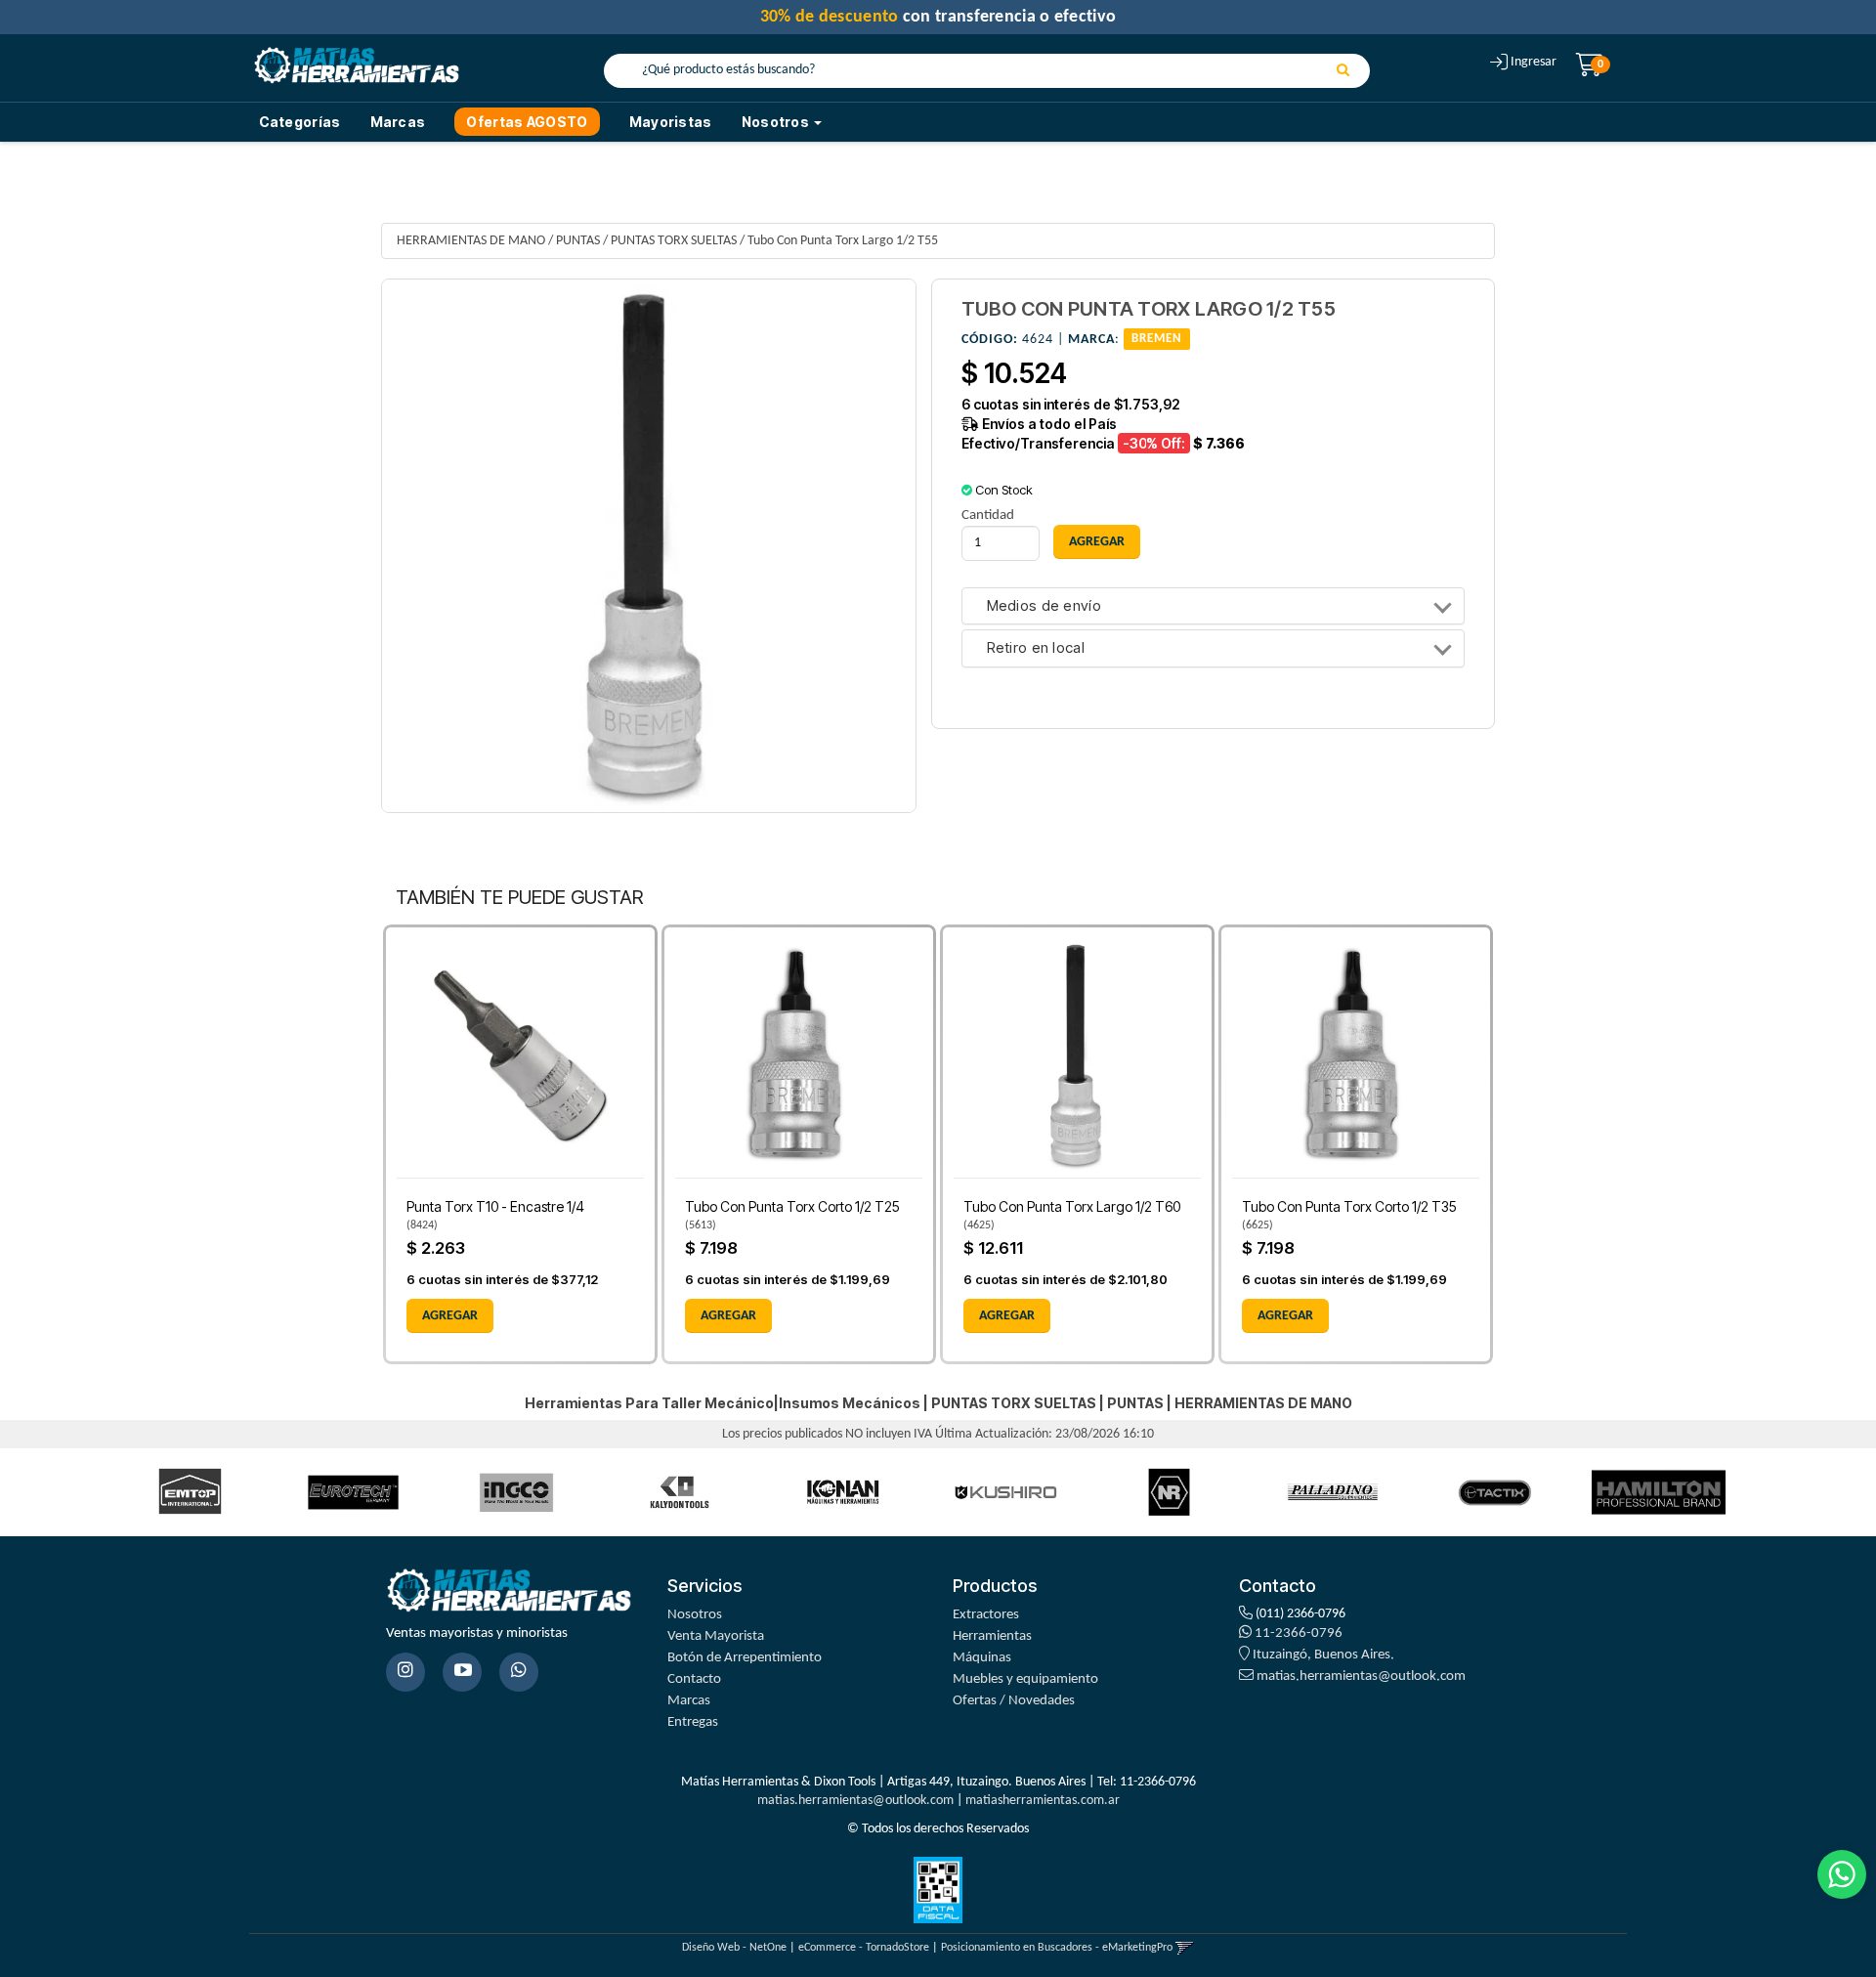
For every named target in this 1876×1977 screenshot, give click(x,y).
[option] (190, 1492)
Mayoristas (671, 122)
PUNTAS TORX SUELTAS (674, 241)
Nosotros (695, 1615)
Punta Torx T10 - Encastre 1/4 (495, 1206)
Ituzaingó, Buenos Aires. (1322, 1655)
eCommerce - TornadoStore (864, 1948)
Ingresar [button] (1534, 62)
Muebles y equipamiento (1025, 1679)
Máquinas (982, 1658)
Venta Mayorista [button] (716, 1636)
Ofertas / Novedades (1014, 1701)
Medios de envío (1045, 606)
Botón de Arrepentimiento (745, 1658)
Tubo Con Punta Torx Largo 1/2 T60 (1072, 1206)
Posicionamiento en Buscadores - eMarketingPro (1057, 1948)
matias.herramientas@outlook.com (1361, 1676)
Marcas (398, 122)
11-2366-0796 (1297, 1633)
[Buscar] (1343, 71)
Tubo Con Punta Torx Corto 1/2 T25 (792, 1206)
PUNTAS (578, 241)
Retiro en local (1036, 648)
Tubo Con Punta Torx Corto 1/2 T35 (1349, 1206)
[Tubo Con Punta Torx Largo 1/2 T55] (649, 546)
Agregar (450, 1316)
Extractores (986, 1615)
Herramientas (992, 1636)
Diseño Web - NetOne (734, 1948)
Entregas (693, 1722)
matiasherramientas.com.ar (1043, 1801)
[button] (1185, 1948)
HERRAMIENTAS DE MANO (471, 241)
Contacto (694, 1679)
